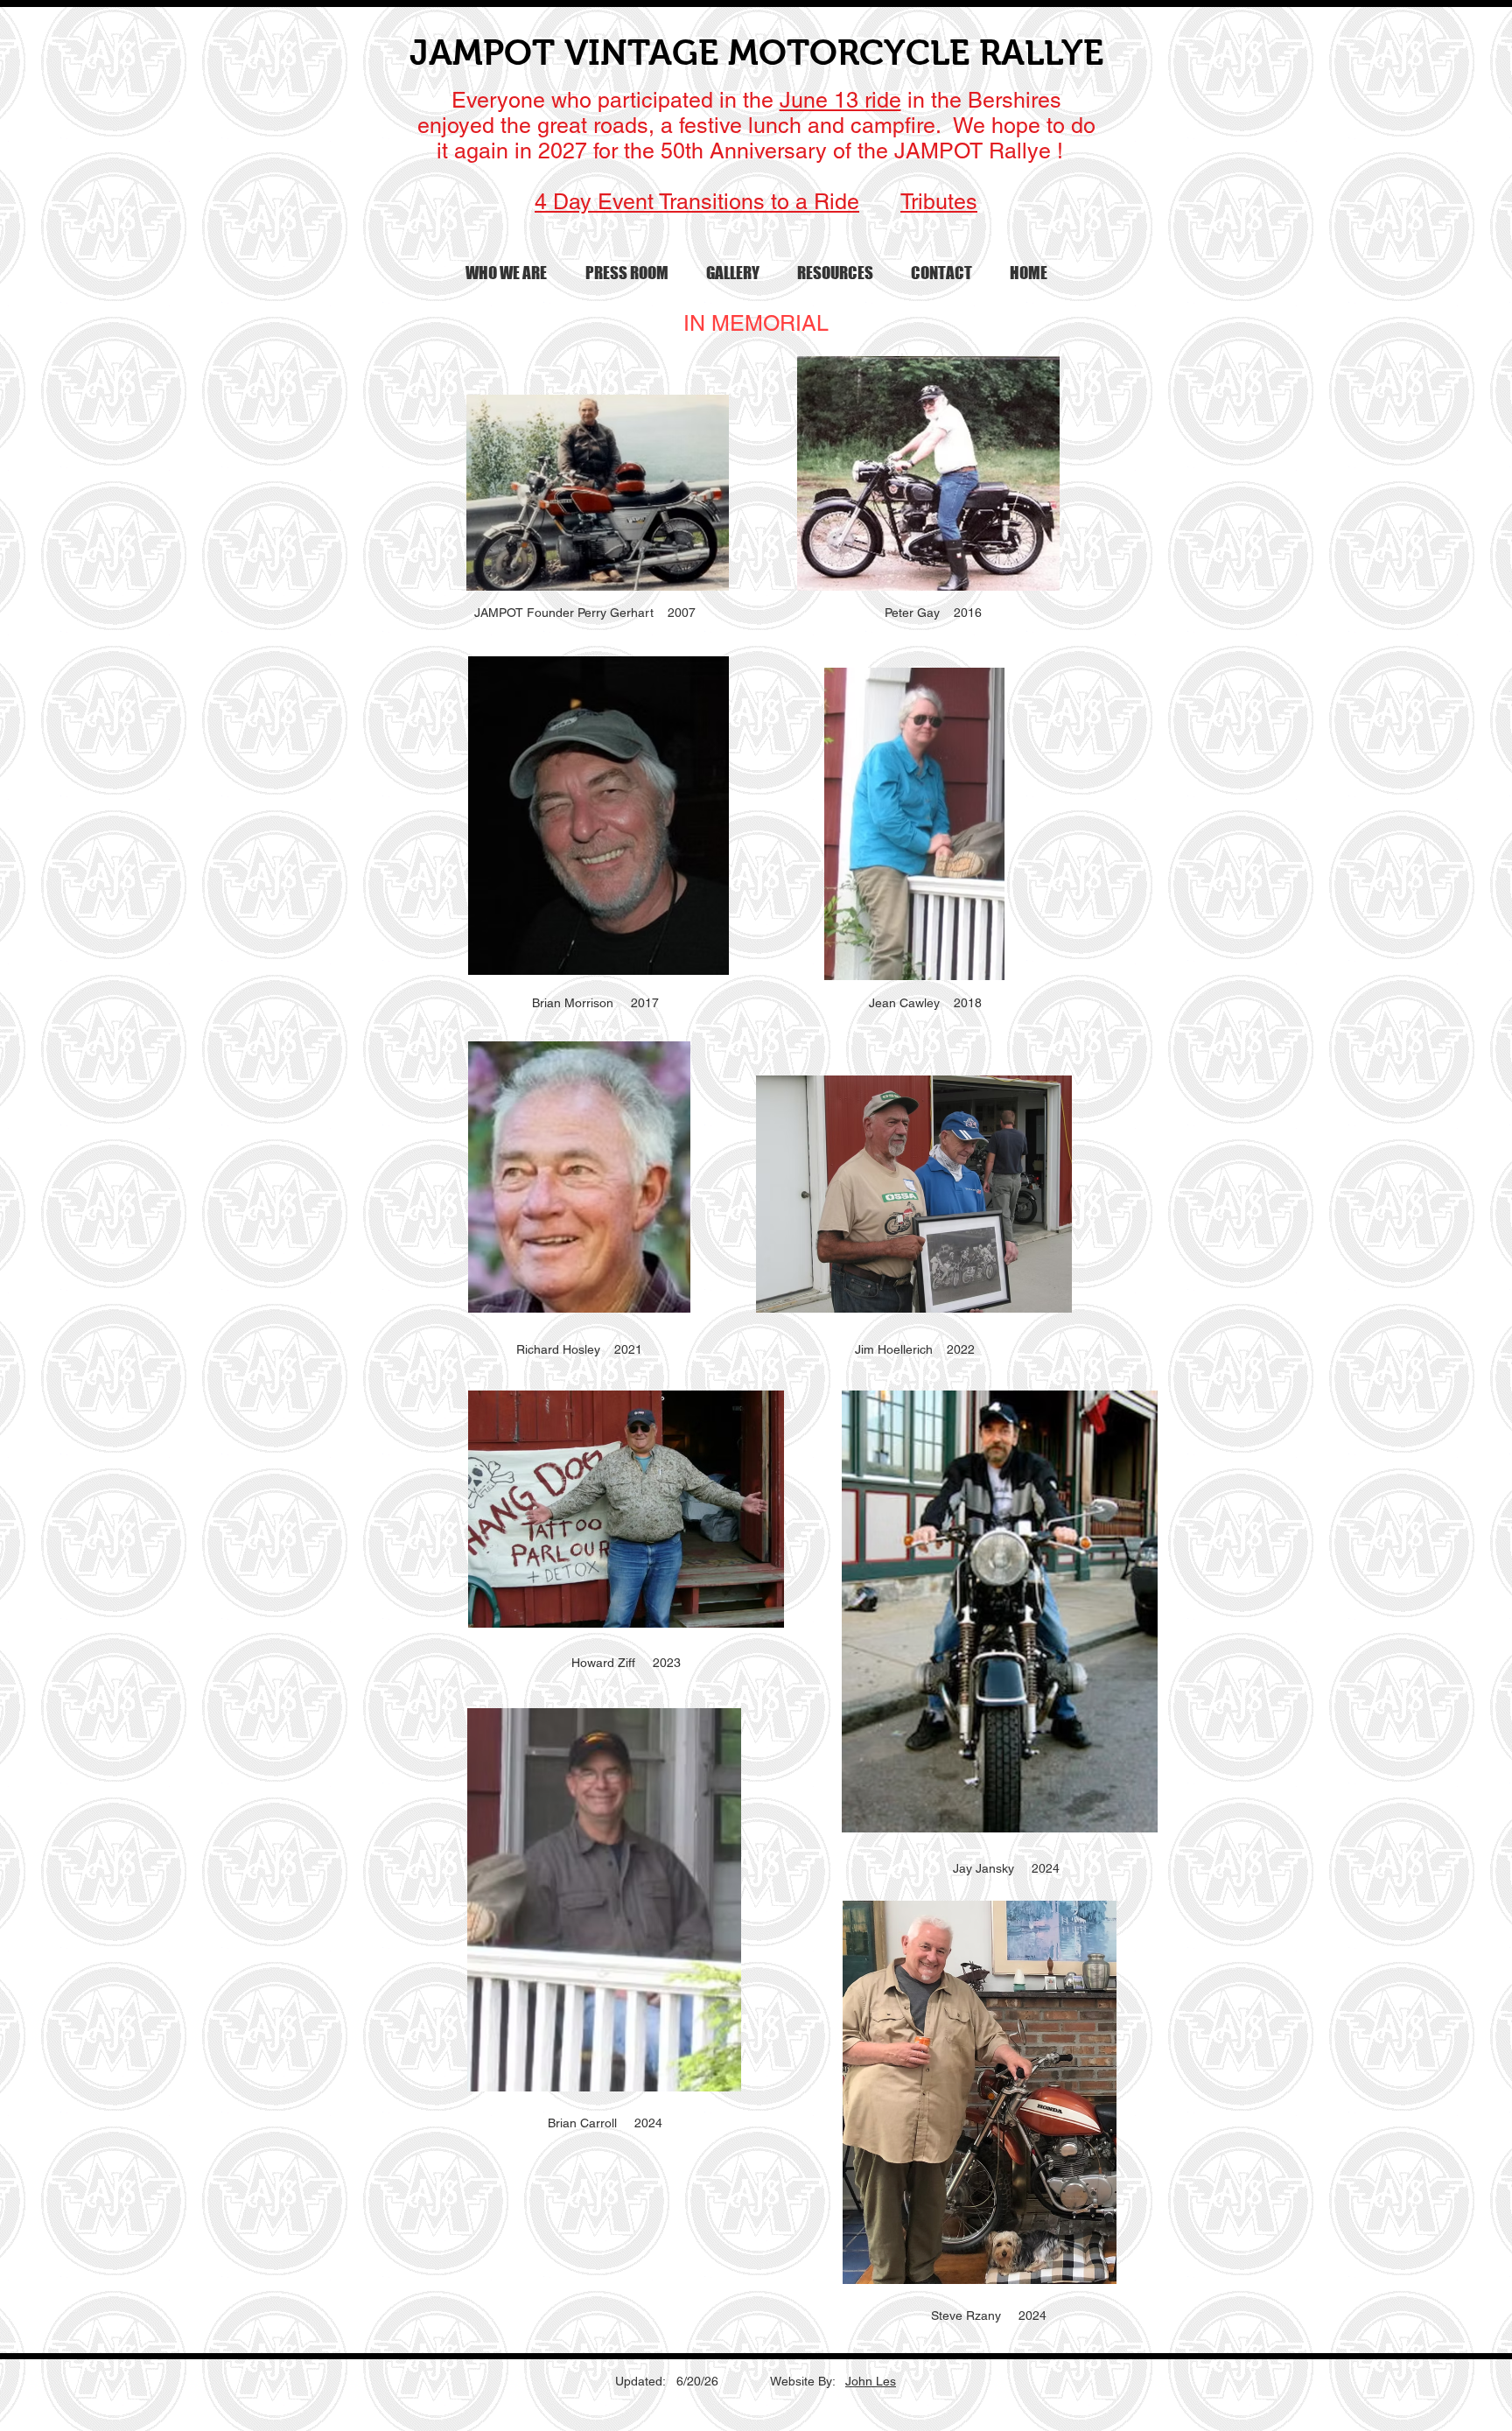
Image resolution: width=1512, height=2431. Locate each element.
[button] (506, 273)
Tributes (939, 202)
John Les (871, 2381)
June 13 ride (840, 100)
